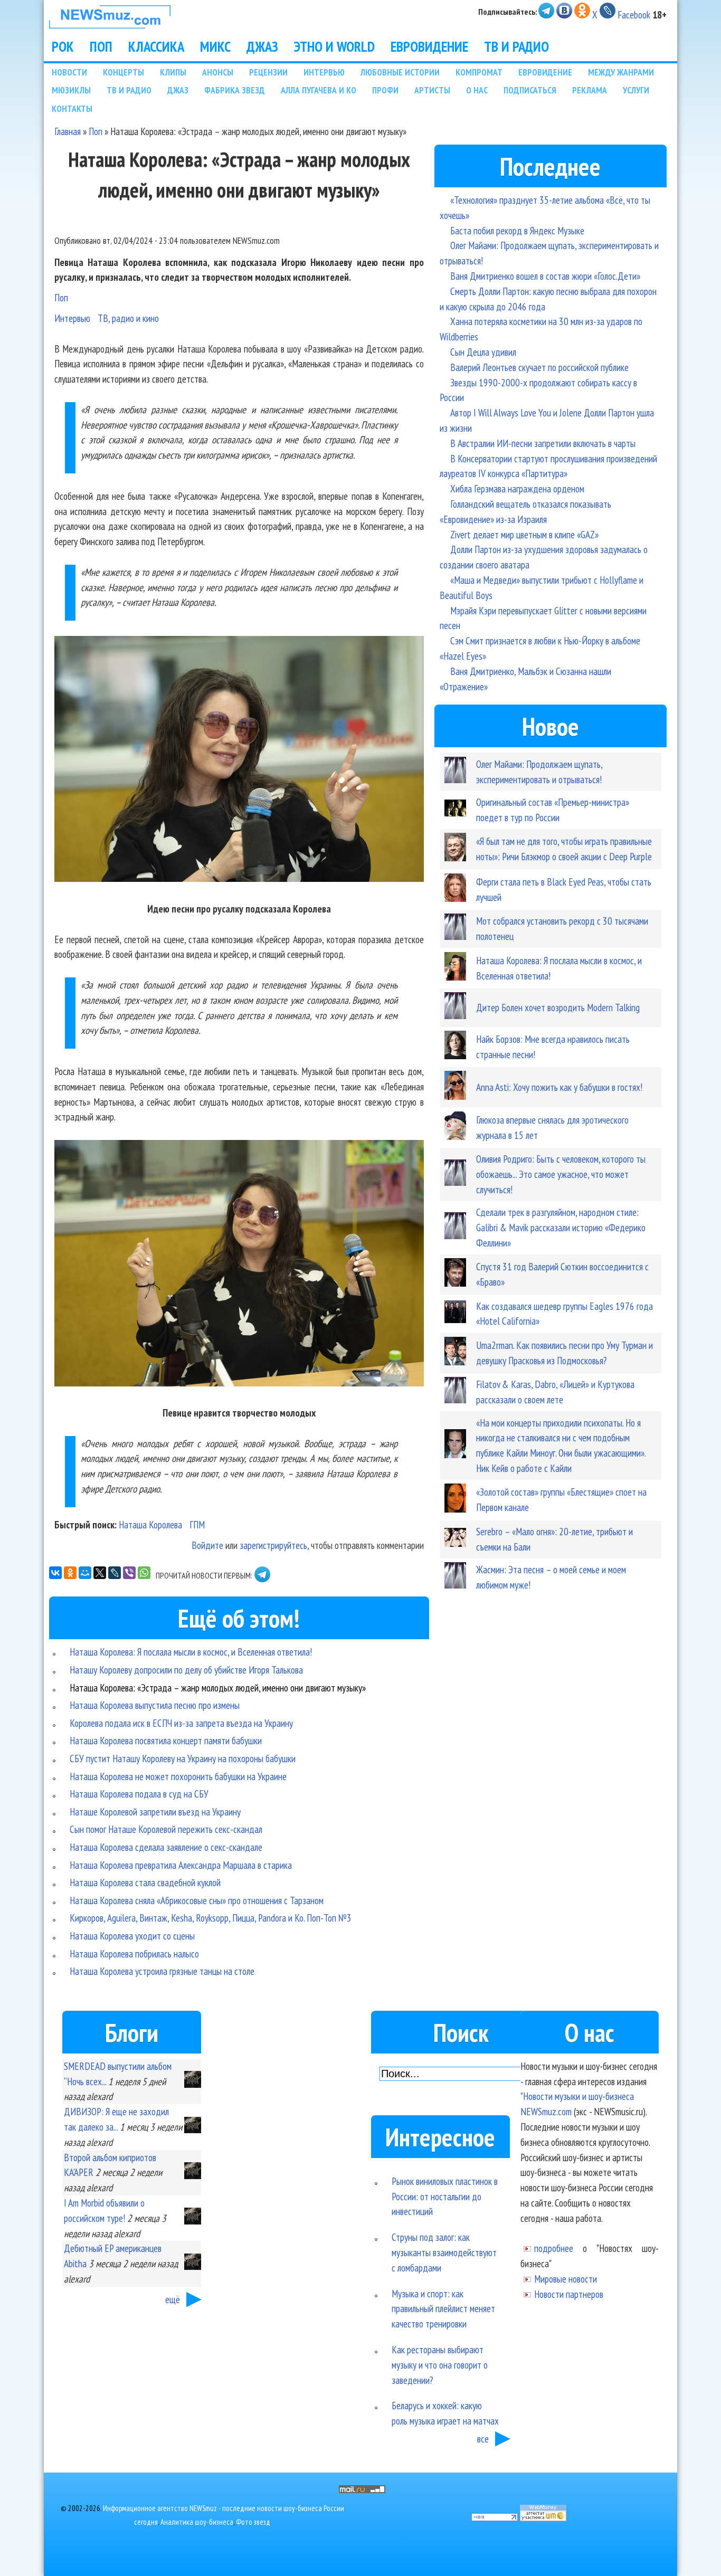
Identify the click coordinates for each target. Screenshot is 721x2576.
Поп (96, 131)
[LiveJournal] (115, 1573)
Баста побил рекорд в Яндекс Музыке (517, 230)
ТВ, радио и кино (128, 318)
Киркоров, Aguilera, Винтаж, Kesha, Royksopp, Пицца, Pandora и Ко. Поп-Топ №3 (211, 1918)
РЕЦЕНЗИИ (268, 72)
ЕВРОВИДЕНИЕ (429, 46)
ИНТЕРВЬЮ (324, 72)
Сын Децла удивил (483, 352)
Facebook (634, 15)
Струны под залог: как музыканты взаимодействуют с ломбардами (444, 2252)
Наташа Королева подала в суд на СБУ (139, 1794)
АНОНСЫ (218, 72)
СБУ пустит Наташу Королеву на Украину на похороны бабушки (183, 1758)
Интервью (72, 318)
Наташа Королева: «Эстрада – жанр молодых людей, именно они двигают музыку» (218, 1688)
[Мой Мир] (85, 1573)
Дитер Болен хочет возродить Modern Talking (558, 1007)
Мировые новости (566, 2279)
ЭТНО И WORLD (334, 46)
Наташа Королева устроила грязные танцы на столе (162, 1971)
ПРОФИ (385, 90)
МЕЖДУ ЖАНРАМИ (621, 72)
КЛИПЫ (173, 72)
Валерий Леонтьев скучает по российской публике (539, 367)
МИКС (215, 46)
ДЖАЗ (262, 46)
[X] (100, 1573)
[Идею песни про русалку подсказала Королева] (239, 761)
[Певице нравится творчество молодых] (239, 1265)
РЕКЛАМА (590, 90)
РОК (63, 46)
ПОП (101, 46)
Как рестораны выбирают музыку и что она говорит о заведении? (440, 2365)
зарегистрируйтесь (273, 1545)
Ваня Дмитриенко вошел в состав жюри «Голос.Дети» (545, 276)
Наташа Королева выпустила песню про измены (155, 1705)
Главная (68, 131)
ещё (173, 2299)
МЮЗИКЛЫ (71, 90)
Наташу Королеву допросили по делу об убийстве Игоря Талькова (186, 1670)
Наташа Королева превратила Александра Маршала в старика (181, 1865)
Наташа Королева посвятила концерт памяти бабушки (166, 1740)
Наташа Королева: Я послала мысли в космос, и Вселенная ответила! (191, 1652)
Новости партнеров (569, 2294)
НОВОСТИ (69, 72)
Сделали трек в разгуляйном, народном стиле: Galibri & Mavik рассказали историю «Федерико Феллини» (561, 1227)
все (483, 2439)
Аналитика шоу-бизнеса (197, 2522)
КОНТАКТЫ (72, 108)
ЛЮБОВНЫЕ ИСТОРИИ (400, 72)
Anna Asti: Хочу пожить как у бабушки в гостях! (559, 1087)
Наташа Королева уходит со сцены (132, 1936)
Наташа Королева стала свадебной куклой (145, 1882)
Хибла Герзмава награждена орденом (517, 488)
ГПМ (197, 1524)
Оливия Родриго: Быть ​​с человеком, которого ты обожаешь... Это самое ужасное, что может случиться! (561, 1174)
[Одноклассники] (70, 1573)
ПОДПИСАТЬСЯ (530, 90)
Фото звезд (253, 2522)
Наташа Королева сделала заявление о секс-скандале (166, 1847)
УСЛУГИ (636, 90)
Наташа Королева (150, 1524)
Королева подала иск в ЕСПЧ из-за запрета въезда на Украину (181, 1723)
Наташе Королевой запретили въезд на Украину (155, 1812)
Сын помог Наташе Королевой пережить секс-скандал (166, 1829)
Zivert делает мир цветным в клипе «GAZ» (524, 534)
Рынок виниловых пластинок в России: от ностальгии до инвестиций (445, 2196)
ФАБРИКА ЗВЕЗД (235, 90)
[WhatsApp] (144, 1573)
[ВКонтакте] (55, 1573)
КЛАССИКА (156, 46)
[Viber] (129, 1573)
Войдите (207, 1545)
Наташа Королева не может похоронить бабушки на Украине (178, 1776)
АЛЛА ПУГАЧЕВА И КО (319, 90)
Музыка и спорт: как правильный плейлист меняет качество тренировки (443, 2309)
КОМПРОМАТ (479, 72)
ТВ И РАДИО (516, 46)
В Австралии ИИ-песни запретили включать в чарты (543, 443)
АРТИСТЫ (432, 90)
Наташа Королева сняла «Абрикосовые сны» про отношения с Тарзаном (197, 1900)
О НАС (477, 90)
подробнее (554, 2248)
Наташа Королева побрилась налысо (134, 1954)
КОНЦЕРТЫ (124, 72)
